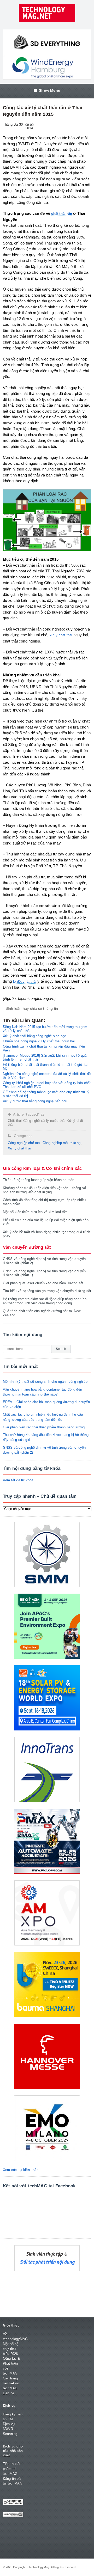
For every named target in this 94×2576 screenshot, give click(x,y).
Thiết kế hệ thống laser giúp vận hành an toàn (39, 1180)
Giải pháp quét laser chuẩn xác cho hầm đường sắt (43, 1283)
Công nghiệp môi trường (61, 1143)
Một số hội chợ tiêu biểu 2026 (11, 2349)
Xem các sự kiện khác (21, 2170)
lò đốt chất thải (25, 981)
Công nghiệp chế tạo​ (24, 1143)
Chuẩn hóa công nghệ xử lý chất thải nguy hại (39, 1041)
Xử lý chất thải (19, 1148)
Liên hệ (8, 2393)
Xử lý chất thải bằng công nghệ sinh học (35, 1036)
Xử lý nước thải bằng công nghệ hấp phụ (35, 1101)
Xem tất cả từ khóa (18, 1480)
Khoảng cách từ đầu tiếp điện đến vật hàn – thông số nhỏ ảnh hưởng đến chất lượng (44, 1190)
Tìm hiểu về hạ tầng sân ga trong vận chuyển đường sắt (47, 1291)
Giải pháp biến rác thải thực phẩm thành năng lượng (44, 1427)
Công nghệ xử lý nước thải (44, 1121)
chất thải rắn (62, 214)
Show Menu (50, 90)
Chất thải (15, 1121)
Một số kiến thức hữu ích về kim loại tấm (35, 1212)
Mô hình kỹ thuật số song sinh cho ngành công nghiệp (45, 1382)
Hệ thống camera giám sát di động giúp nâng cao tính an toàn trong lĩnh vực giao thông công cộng (45, 1301)
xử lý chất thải (60, 635)
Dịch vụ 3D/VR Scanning (10, 2429)
